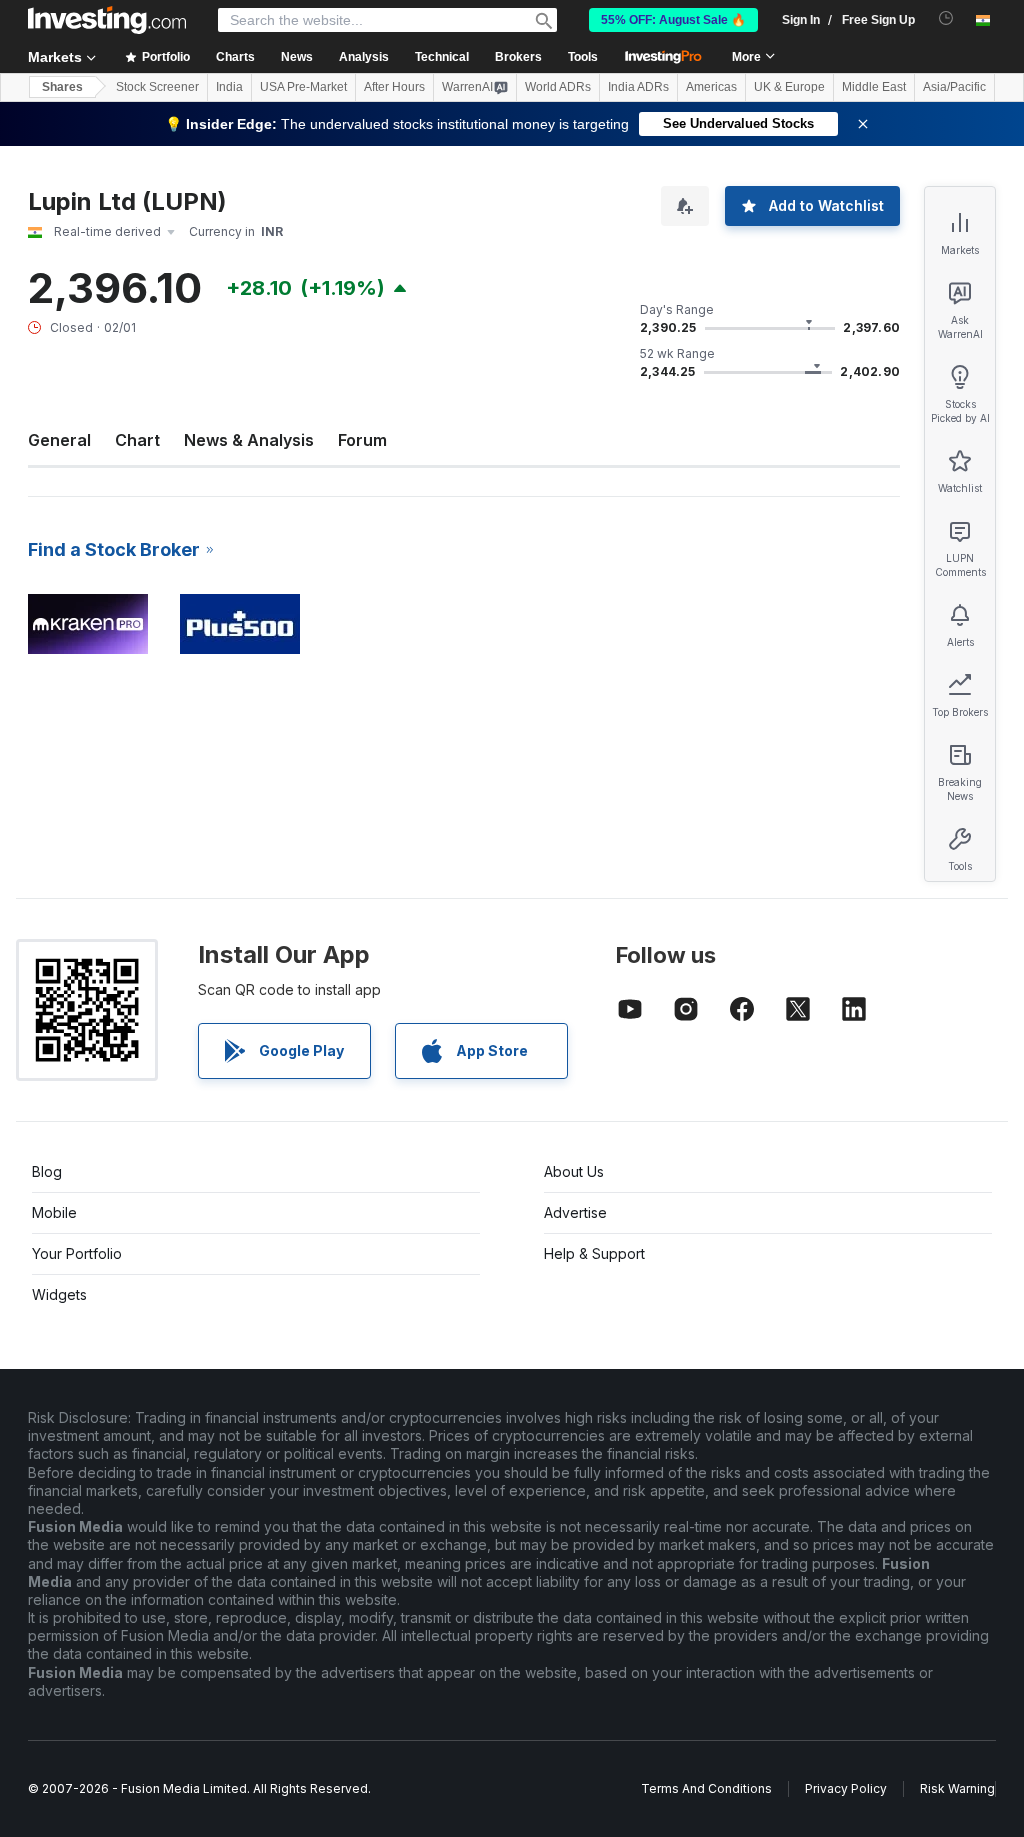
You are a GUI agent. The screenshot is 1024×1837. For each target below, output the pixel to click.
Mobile (54, 1212)
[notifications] (946, 18)
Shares (62, 87)
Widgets (59, 1294)
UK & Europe (789, 87)
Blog (47, 1171)
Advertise (575, 1212)
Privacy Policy (846, 1788)
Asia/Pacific (954, 87)
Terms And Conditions (706, 1788)
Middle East (874, 87)
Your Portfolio (77, 1253)
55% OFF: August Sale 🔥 (673, 20)
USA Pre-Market (303, 87)
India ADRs (638, 87)
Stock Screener (157, 87)
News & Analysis (249, 440)
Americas (711, 87)
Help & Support (594, 1253)
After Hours (394, 87)
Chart (137, 440)
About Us (574, 1171)
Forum (362, 440)
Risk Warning (957, 1788)
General (59, 440)
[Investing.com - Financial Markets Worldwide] (107, 20)
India (229, 87)
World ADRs (558, 87)
